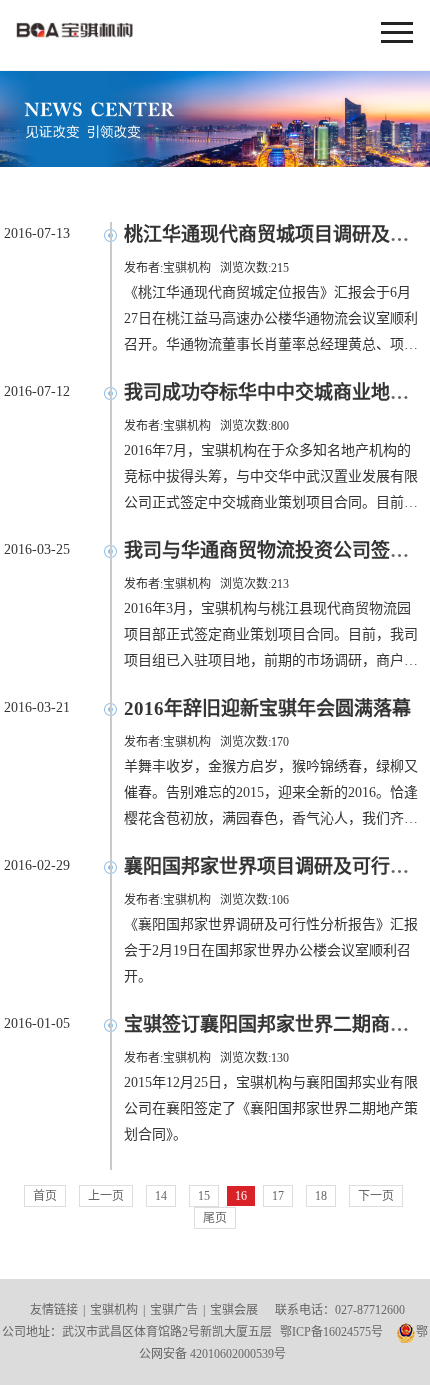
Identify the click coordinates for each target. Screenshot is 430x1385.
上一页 (106, 1196)
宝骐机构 (397, 33)
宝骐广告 (174, 1310)
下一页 (376, 1196)
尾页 (215, 1218)
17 (278, 1196)
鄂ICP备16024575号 (331, 1332)
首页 (45, 1196)
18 (321, 1196)
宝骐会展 (234, 1310)
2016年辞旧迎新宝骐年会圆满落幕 (267, 708)
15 (204, 1196)
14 (161, 1196)
